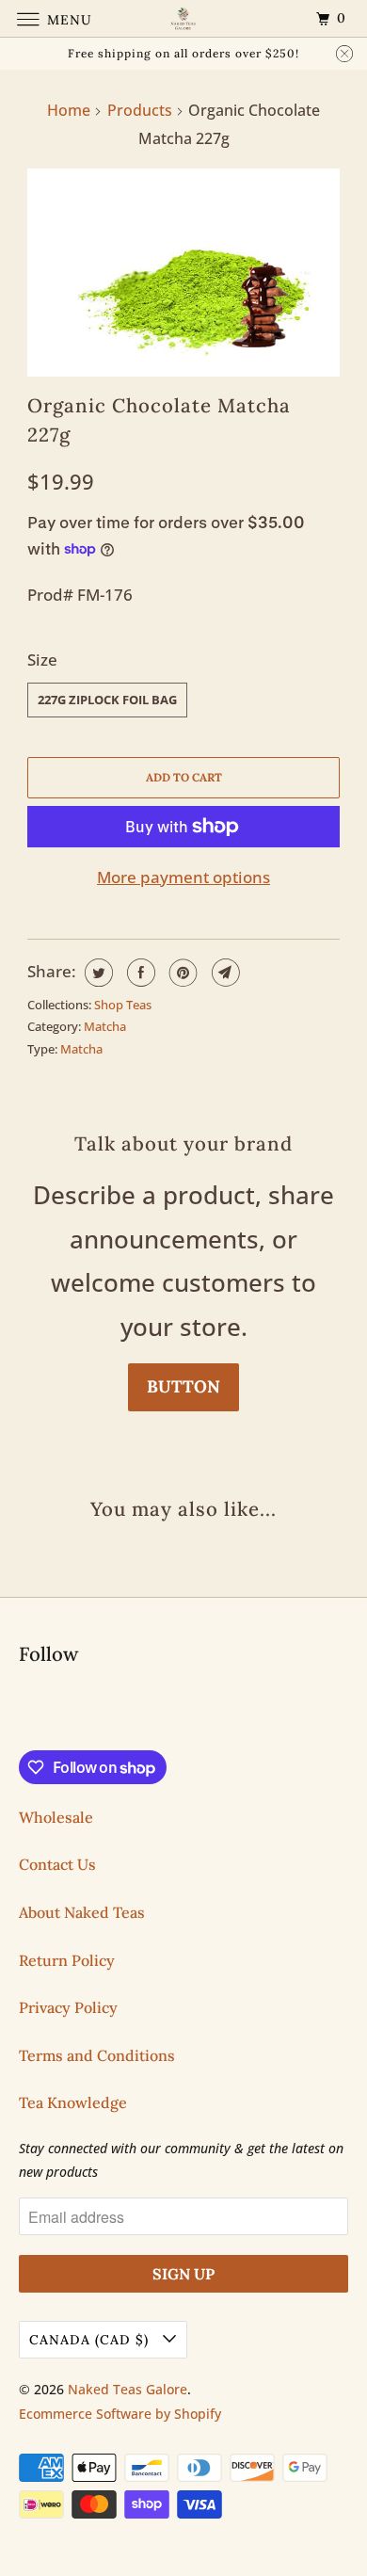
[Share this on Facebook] (139, 973)
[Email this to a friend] (223, 973)
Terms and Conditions (97, 2055)
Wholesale (56, 1817)
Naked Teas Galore (128, 2389)
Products (140, 110)
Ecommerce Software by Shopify (120, 2414)
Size (42, 660)
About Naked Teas (82, 1912)
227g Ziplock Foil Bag (107, 700)
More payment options (183, 877)
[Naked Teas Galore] (184, 18)
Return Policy (67, 1960)
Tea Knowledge (73, 2102)
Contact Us (57, 1864)
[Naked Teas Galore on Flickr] (23, 1711)
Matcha (105, 1026)
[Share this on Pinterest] (181, 973)
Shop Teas (123, 1005)
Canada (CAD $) (91, 2340)
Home (69, 110)
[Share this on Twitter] (96, 973)
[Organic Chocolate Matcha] (183, 273)
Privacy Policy (68, 2007)
